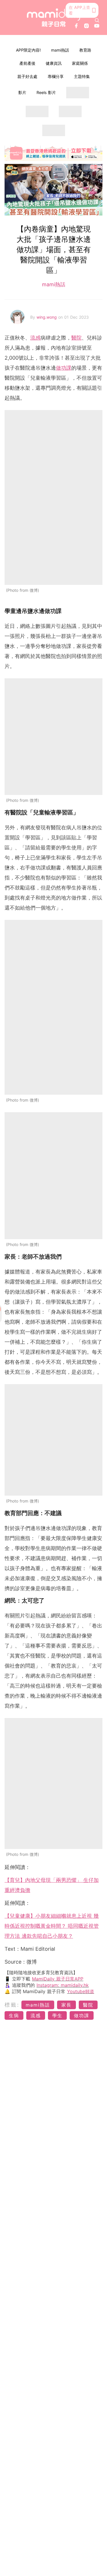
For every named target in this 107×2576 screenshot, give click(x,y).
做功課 (64, 368)
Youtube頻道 (81, 1991)
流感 (35, 338)
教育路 (85, 50)
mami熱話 (60, 50)
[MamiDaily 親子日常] (54, 18)
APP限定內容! (28, 50)
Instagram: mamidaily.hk (63, 1985)
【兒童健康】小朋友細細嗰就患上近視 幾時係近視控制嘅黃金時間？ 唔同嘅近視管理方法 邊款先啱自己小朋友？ (52, 1926)
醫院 (76, 338)
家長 (66, 2005)
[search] (97, 20)
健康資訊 (54, 63)
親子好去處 (27, 76)
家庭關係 (80, 63)
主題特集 (82, 76)
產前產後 (27, 63)
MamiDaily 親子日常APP (58, 1979)
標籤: (12, 2005)
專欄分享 (56, 76)
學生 (57, 2015)
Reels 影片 (46, 92)
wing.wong (47, 317)
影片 (22, 92)
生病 (14, 2015)
